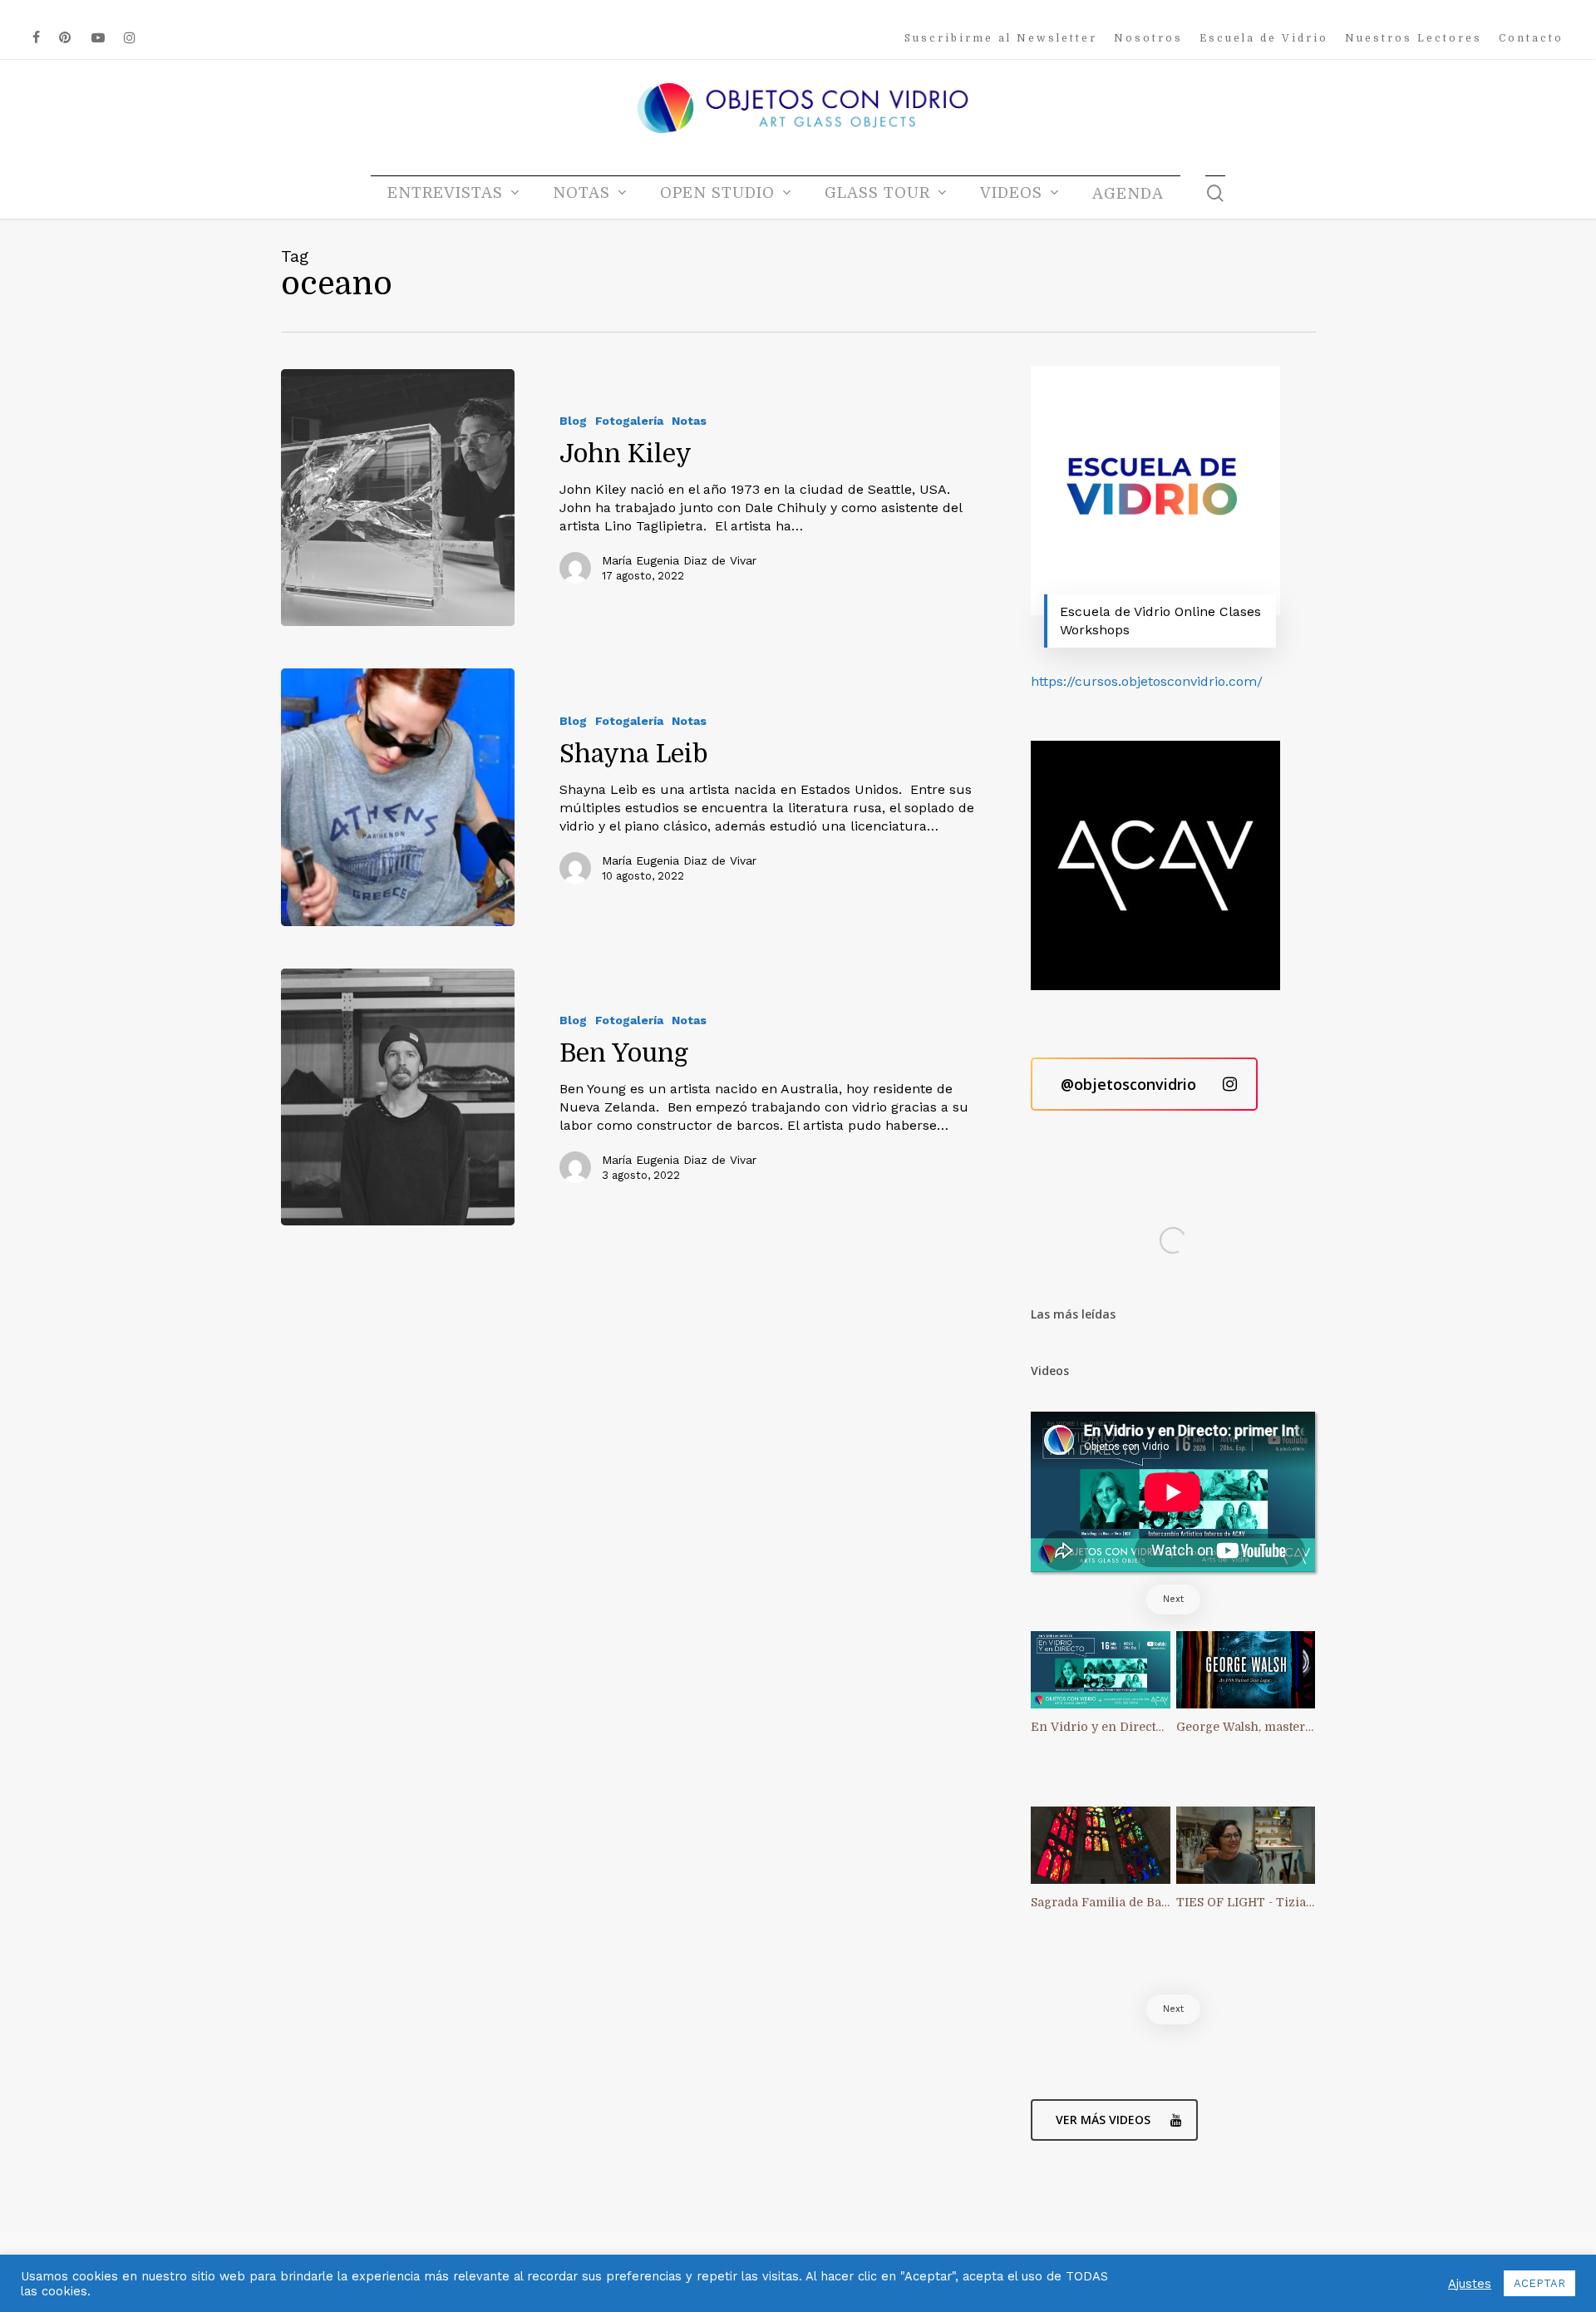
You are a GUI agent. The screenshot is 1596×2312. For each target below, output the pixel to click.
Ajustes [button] (1470, 2284)
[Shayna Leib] (398, 797)
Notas (689, 421)
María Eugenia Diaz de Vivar (679, 560)
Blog (573, 421)
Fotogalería (629, 421)
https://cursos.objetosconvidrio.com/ (1147, 681)
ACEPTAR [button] (1539, 2283)
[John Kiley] (398, 498)
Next (1173, 1599)
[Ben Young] (398, 1097)
